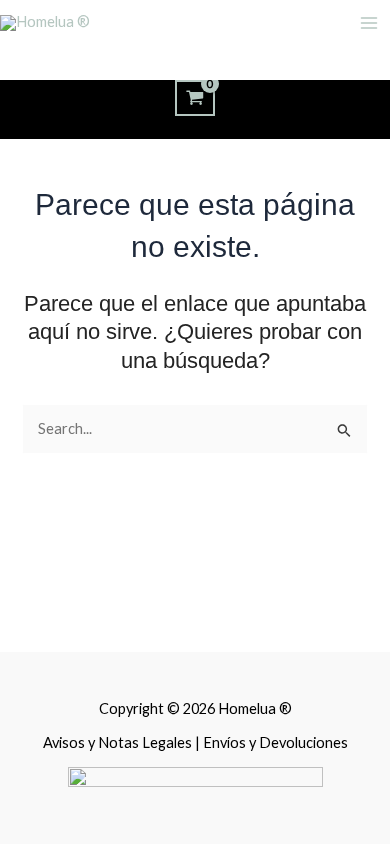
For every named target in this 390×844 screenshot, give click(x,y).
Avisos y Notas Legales (119, 742)
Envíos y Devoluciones (275, 742)
